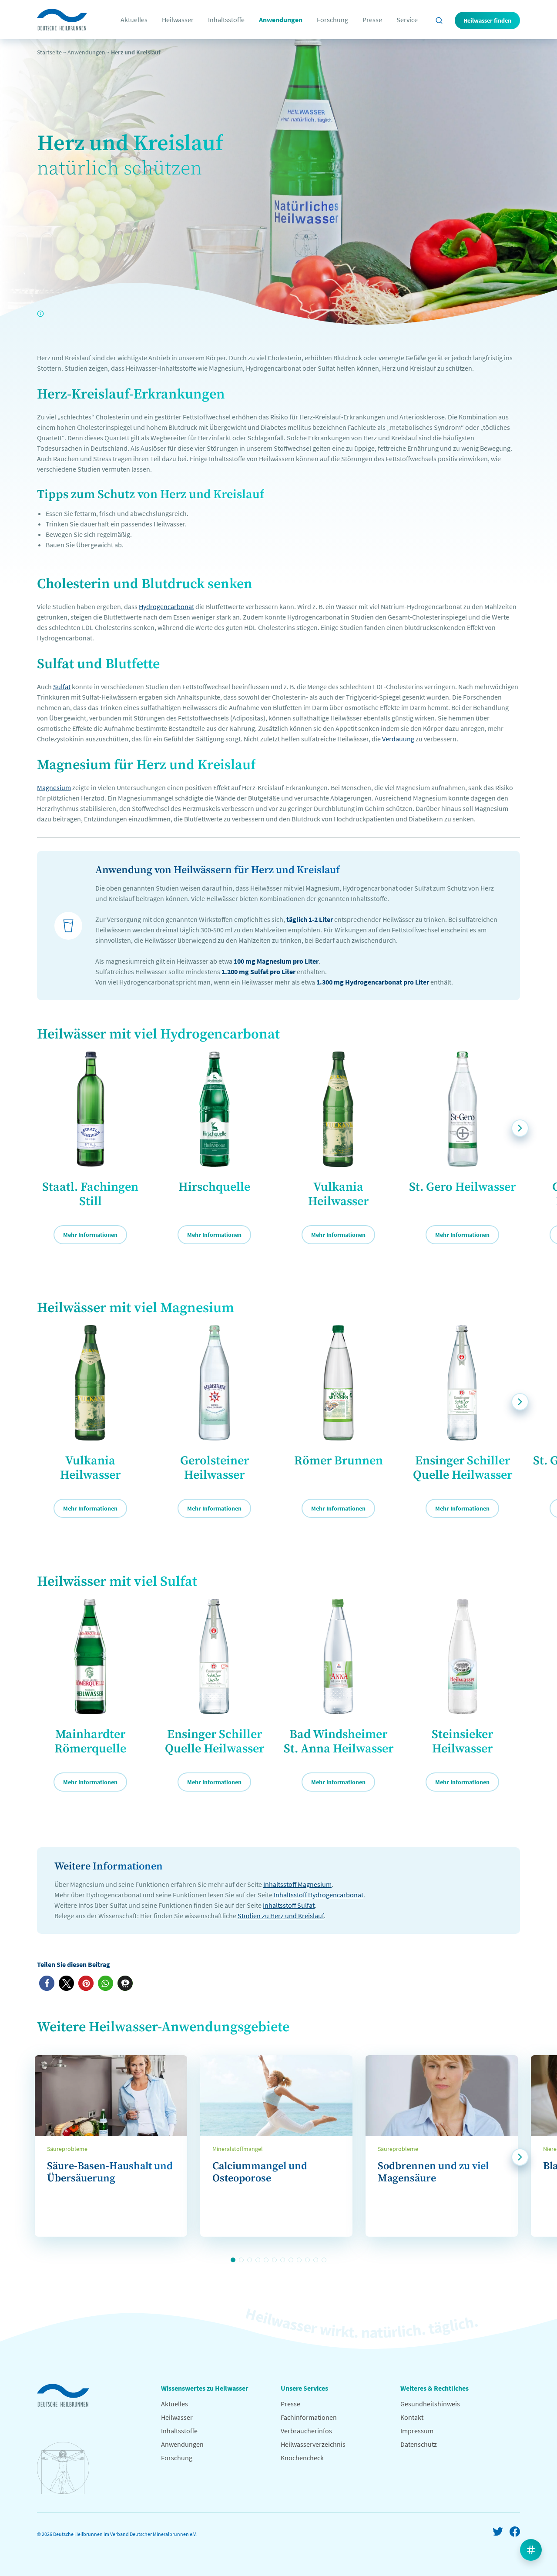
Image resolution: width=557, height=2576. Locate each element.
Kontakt (412, 2417)
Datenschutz (419, 2444)
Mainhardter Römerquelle (90, 1742)
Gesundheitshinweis (430, 2404)
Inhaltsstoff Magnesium (297, 1884)
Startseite (49, 52)
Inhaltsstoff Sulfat (289, 1905)
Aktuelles (134, 20)
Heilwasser (178, 20)
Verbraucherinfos (306, 2431)
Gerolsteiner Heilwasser (215, 1468)
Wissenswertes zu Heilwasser (205, 2388)
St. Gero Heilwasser (462, 1187)
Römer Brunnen (339, 1461)
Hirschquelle (214, 1187)
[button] (47, 1983)
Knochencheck (302, 2458)
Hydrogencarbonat (166, 606)
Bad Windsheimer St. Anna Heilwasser (339, 1742)
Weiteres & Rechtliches (435, 2388)
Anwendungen (281, 20)
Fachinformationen (309, 2417)
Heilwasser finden (487, 20)
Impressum (417, 2431)
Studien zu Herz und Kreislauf (281, 1916)
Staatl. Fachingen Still (90, 1194)
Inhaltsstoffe (226, 20)
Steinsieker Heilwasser (462, 1742)
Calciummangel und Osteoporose (260, 2172)
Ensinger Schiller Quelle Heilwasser (463, 1468)
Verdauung (398, 739)
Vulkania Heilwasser (338, 1194)
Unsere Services (304, 2388)
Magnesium (54, 787)
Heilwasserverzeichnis (313, 2444)
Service (407, 20)
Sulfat (62, 687)
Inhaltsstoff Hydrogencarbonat (319, 1895)
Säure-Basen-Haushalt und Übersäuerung (110, 2172)
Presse (372, 20)
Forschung (332, 20)
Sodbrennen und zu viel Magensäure (433, 2172)
